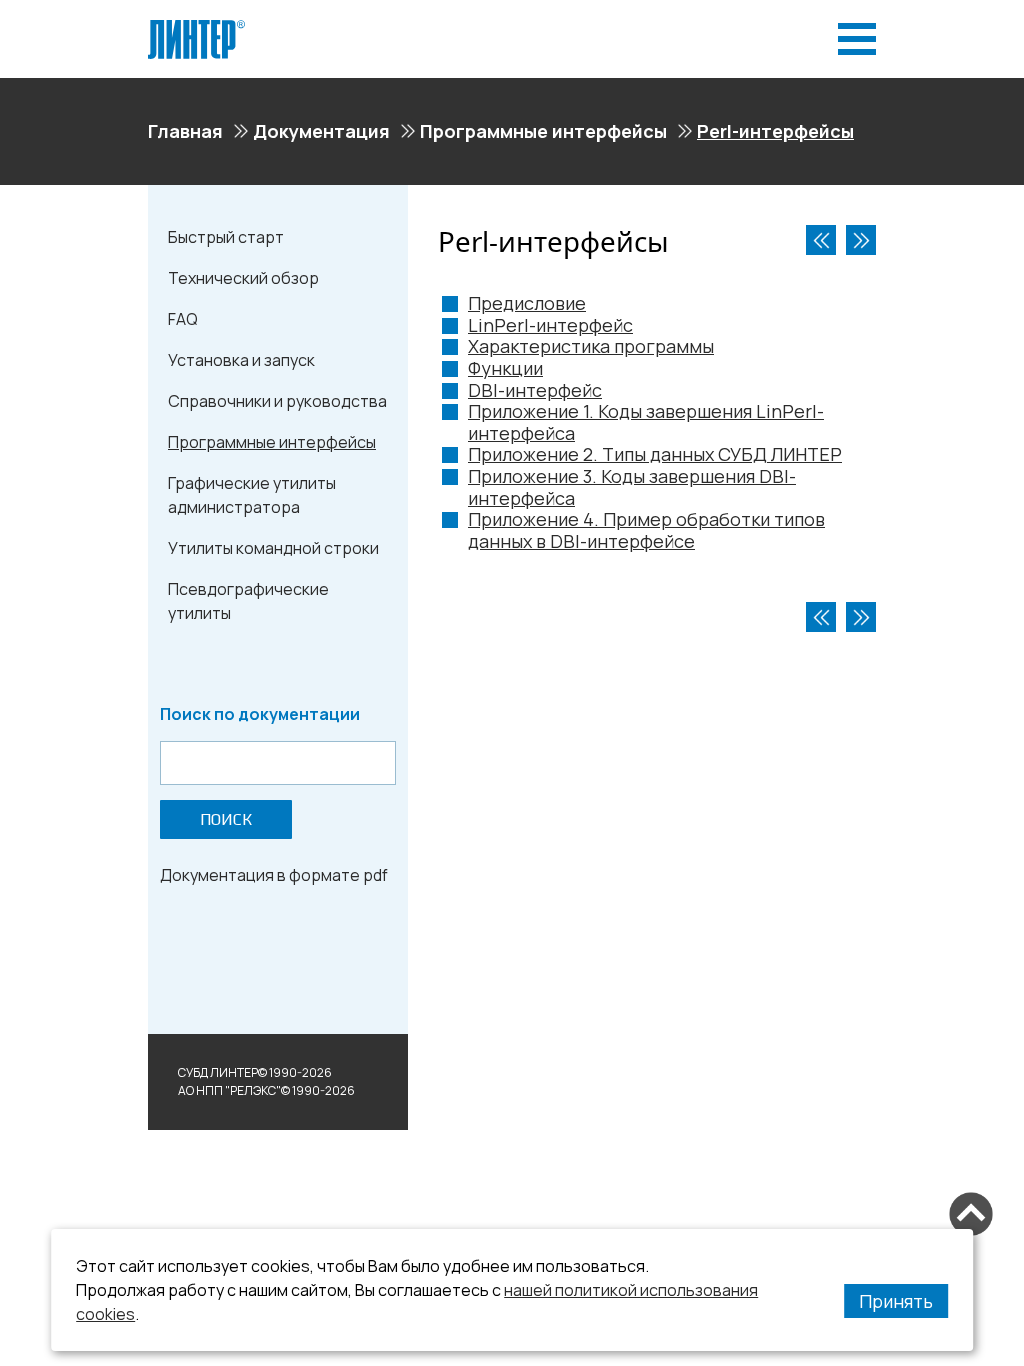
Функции (505, 368)
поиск (226, 819)
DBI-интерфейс (535, 390)
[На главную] (196, 28)
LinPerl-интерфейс (550, 325)
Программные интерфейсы (543, 131)
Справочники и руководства (277, 401)
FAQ (183, 319)
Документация (321, 131)
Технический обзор (243, 278)
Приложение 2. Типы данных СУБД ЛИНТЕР (655, 454)
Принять (896, 1301)
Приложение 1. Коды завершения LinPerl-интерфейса (646, 422)
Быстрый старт (226, 237)
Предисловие (527, 303)
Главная (185, 131)
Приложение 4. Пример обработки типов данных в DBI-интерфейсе (646, 530)
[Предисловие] (861, 240)
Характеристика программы (591, 346)
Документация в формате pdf (274, 875)
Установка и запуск (241, 360)
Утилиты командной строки (273, 548)
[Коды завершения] (821, 240)
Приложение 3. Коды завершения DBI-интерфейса (632, 487)
